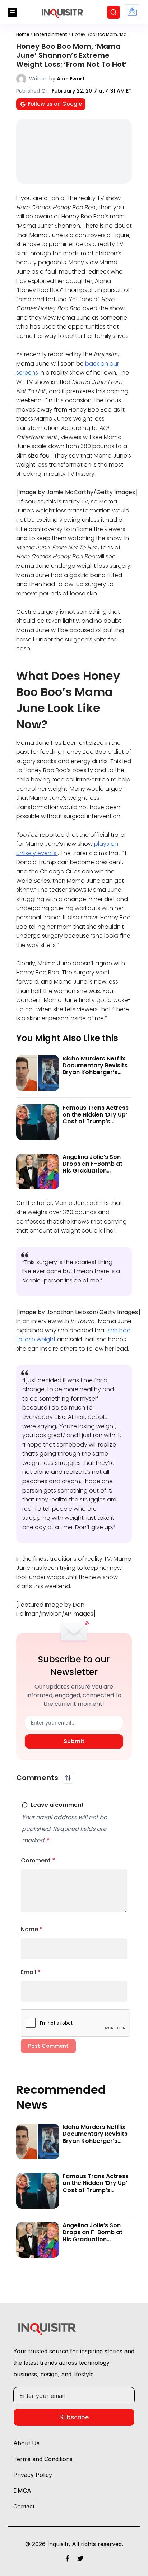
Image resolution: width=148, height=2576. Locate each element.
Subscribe (74, 2417)
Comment (38, 1860)
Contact (24, 2506)
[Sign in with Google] (132, 11)
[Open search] (114, 12)
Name (32, 1929)
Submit (74, 1741)
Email (31, 1972)
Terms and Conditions (43, 2459)
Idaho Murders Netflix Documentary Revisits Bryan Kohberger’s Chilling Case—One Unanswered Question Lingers (95, 1076)
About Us (26, 2443)
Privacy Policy (33, 2475)
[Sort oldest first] (68, 1778)
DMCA (22, 2491)
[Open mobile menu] (12, 12)
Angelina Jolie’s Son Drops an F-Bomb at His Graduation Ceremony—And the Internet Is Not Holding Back (95, 1174)
